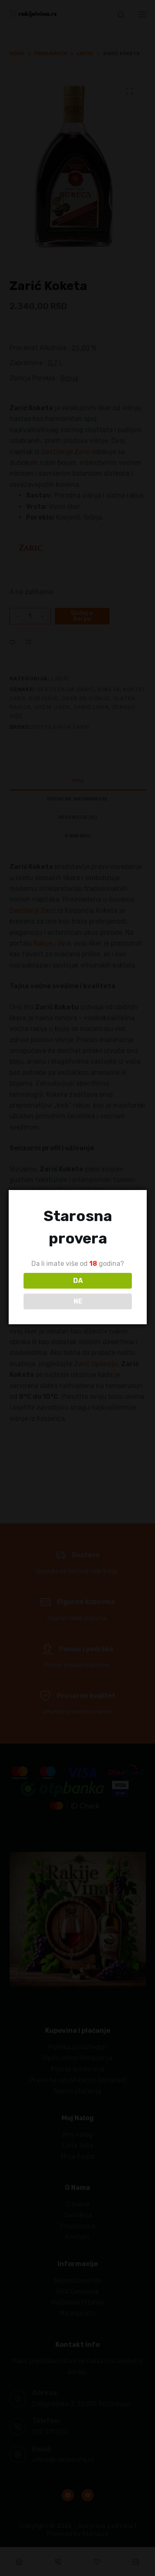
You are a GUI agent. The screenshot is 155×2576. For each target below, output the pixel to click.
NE (78, 1301)
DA (78, 1281)
